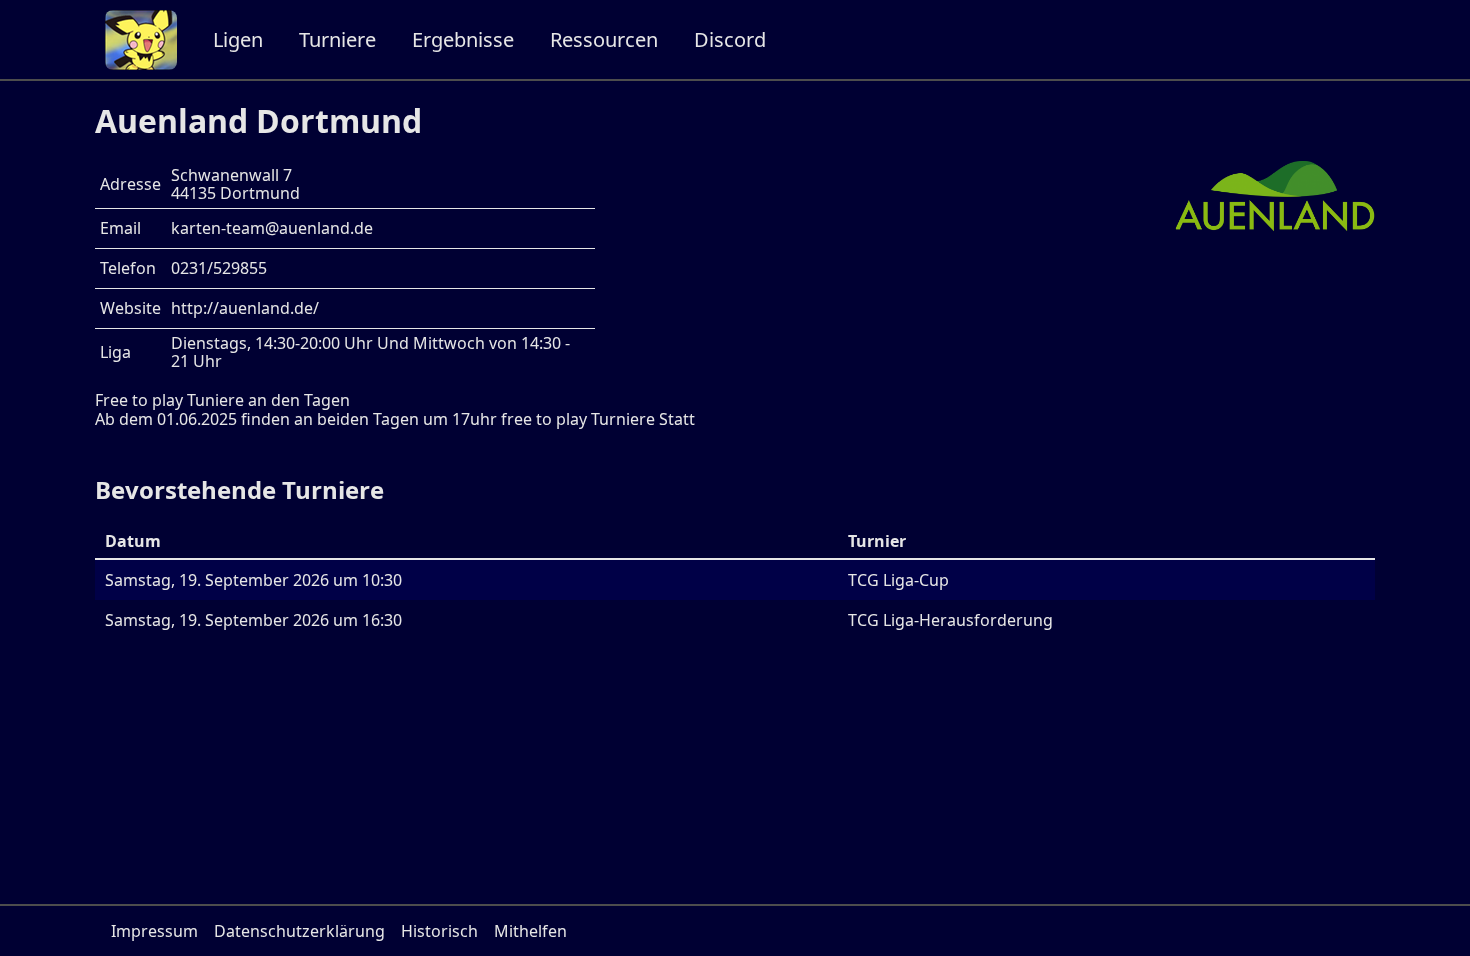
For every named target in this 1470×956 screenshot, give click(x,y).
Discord (730, 39)
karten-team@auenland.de (272, 228)
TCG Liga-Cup (898, 580)
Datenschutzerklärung (299, 931)
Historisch (439, 931)
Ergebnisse (463, 39)
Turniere (337, 39)
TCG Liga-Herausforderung (950, 620)
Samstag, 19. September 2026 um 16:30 (253, 620)
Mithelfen (530, 931)
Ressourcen (604, 39)
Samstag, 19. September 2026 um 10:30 (253, 580)
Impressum (154, 931)
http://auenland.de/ (245, 308)
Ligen (238, 39)
